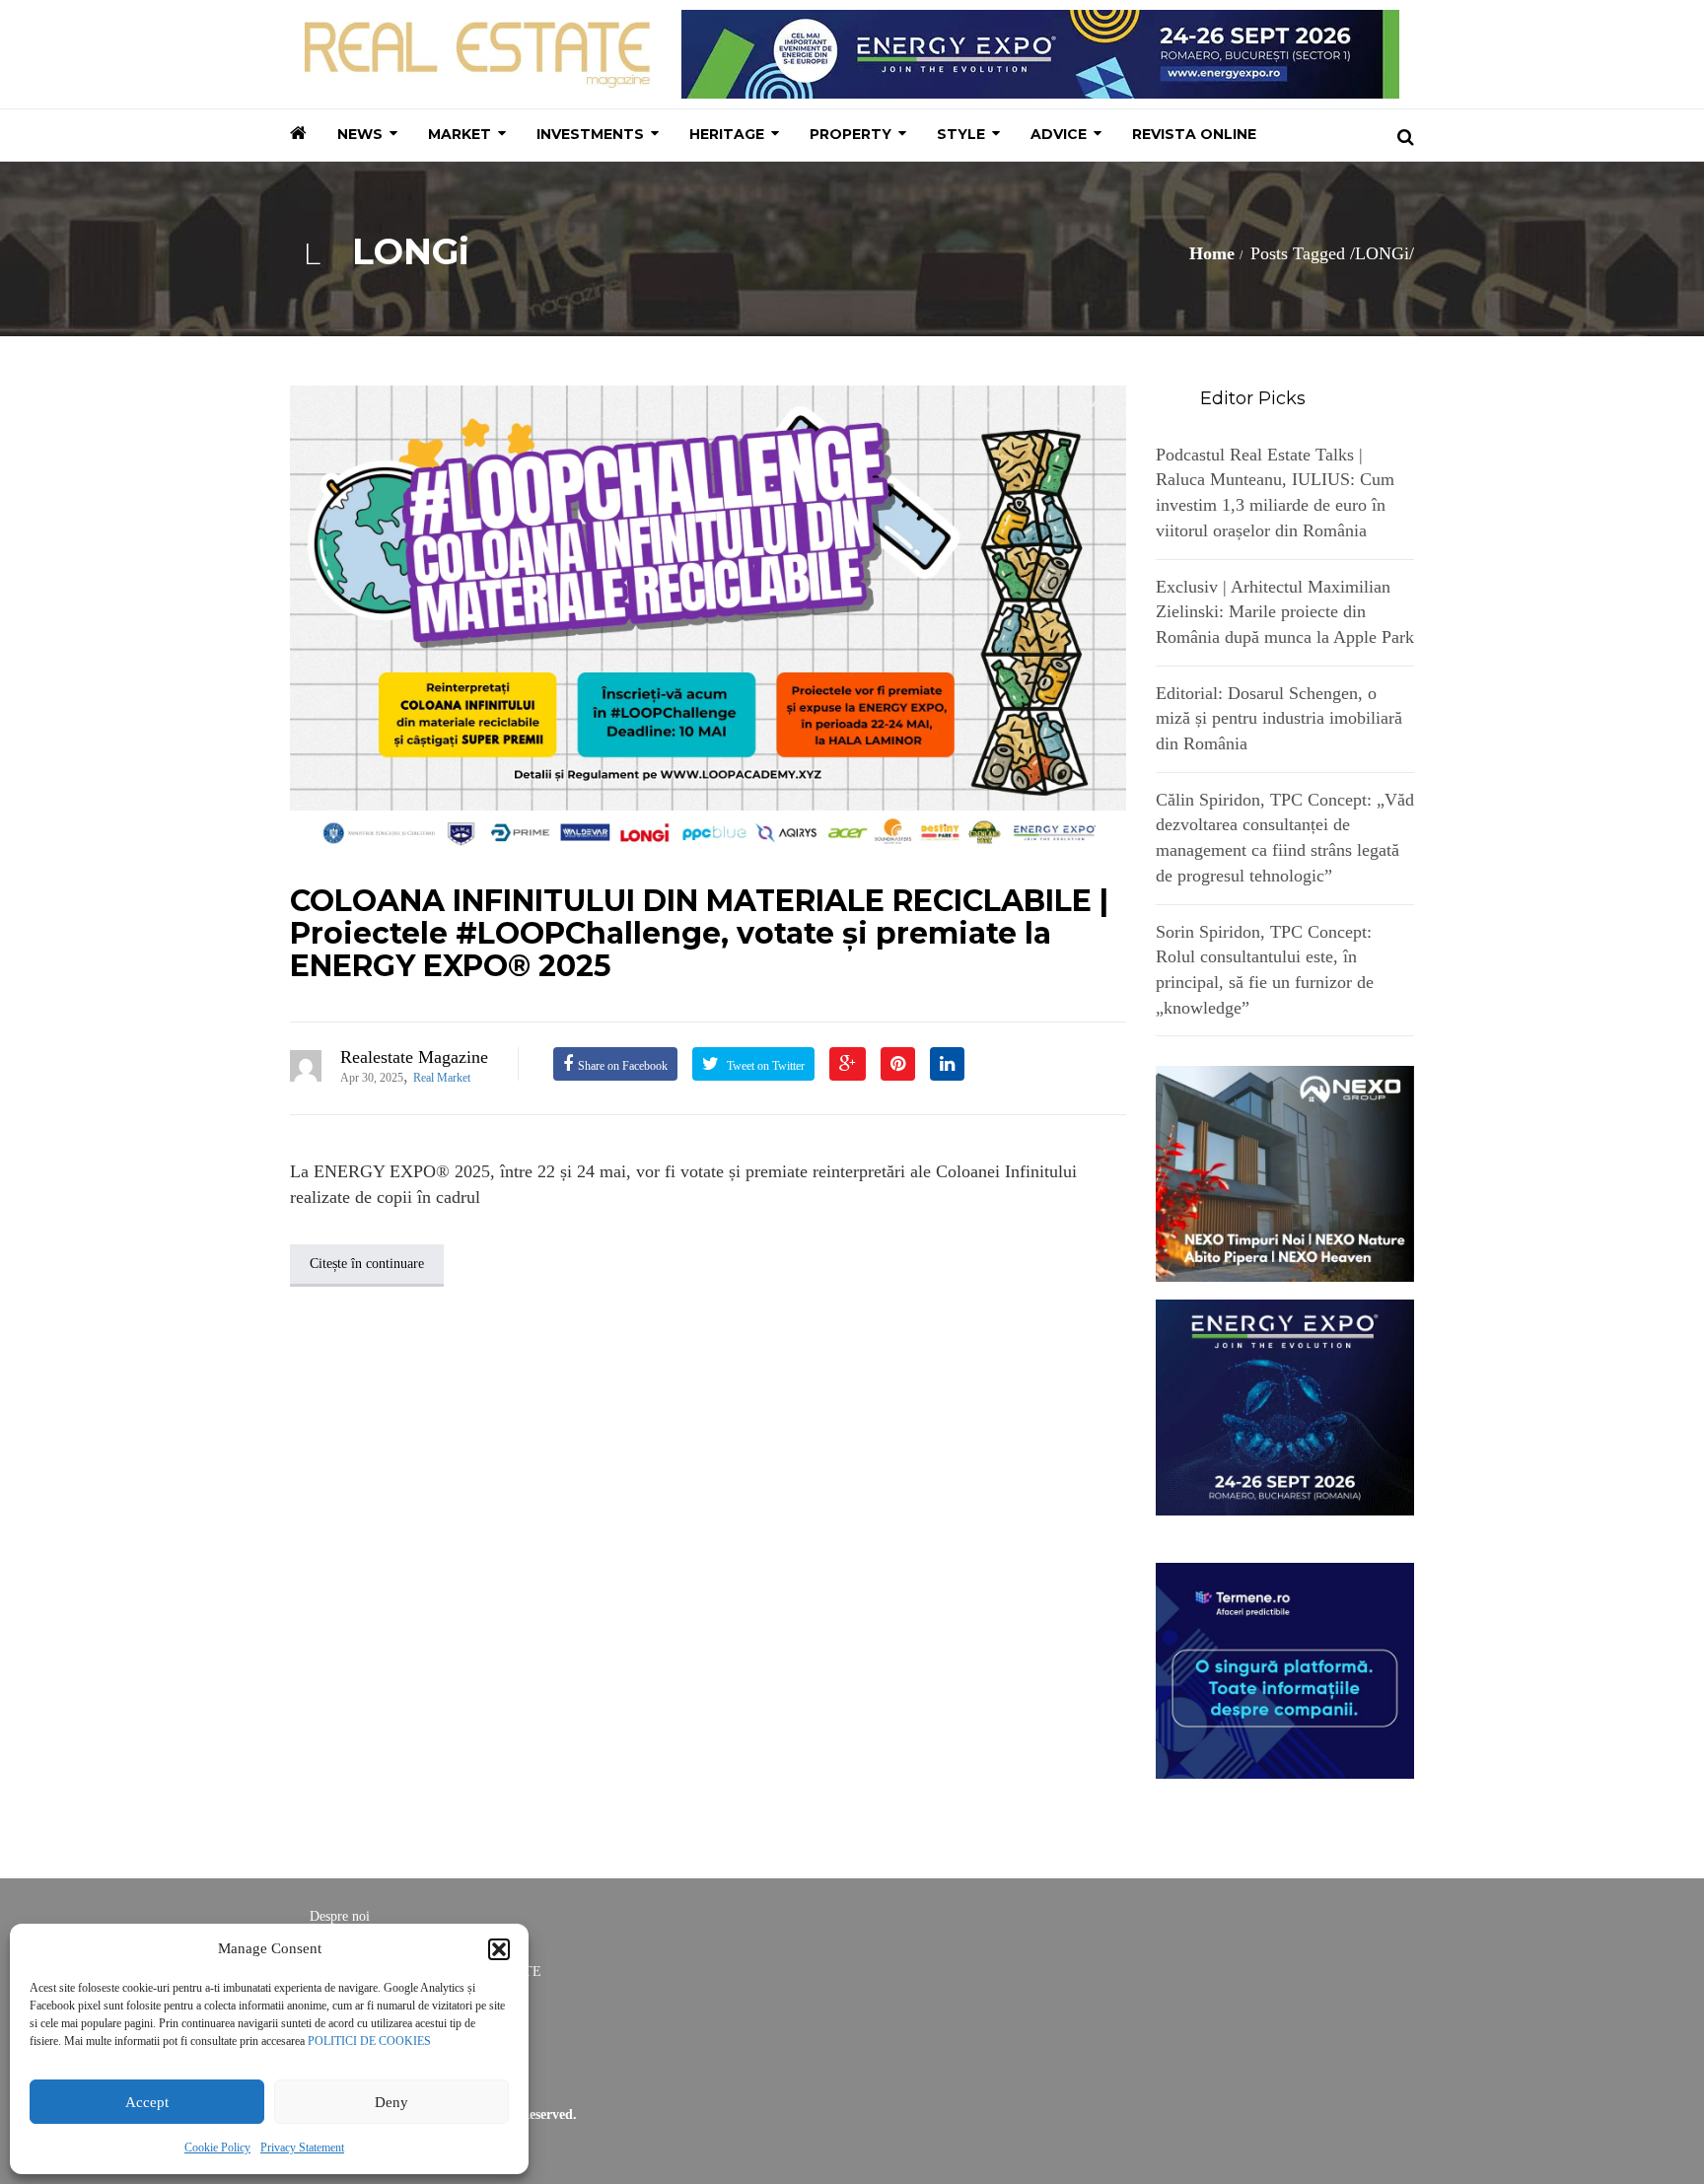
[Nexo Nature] (1285, 1172)
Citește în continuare (367, 1264)
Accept (147, 2102)
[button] (499, 1949)
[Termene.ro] (1285, 1668)
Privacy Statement (302, 2148)
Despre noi (340, 1916)
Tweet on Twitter (764, 1066)
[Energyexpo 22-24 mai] (1285, 1406)
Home (1212, 253)
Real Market (442, 1078)
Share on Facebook (623, 1066)
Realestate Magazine (414, 1057)
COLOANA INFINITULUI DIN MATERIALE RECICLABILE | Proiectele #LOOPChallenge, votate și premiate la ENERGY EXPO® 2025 (699, 933)
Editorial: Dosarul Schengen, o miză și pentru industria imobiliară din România (1279, 718)
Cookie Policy (217, 2148)
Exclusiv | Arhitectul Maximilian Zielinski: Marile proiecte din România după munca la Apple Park (1285, 612)
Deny (391, 2102)
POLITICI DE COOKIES (369, 2041)
